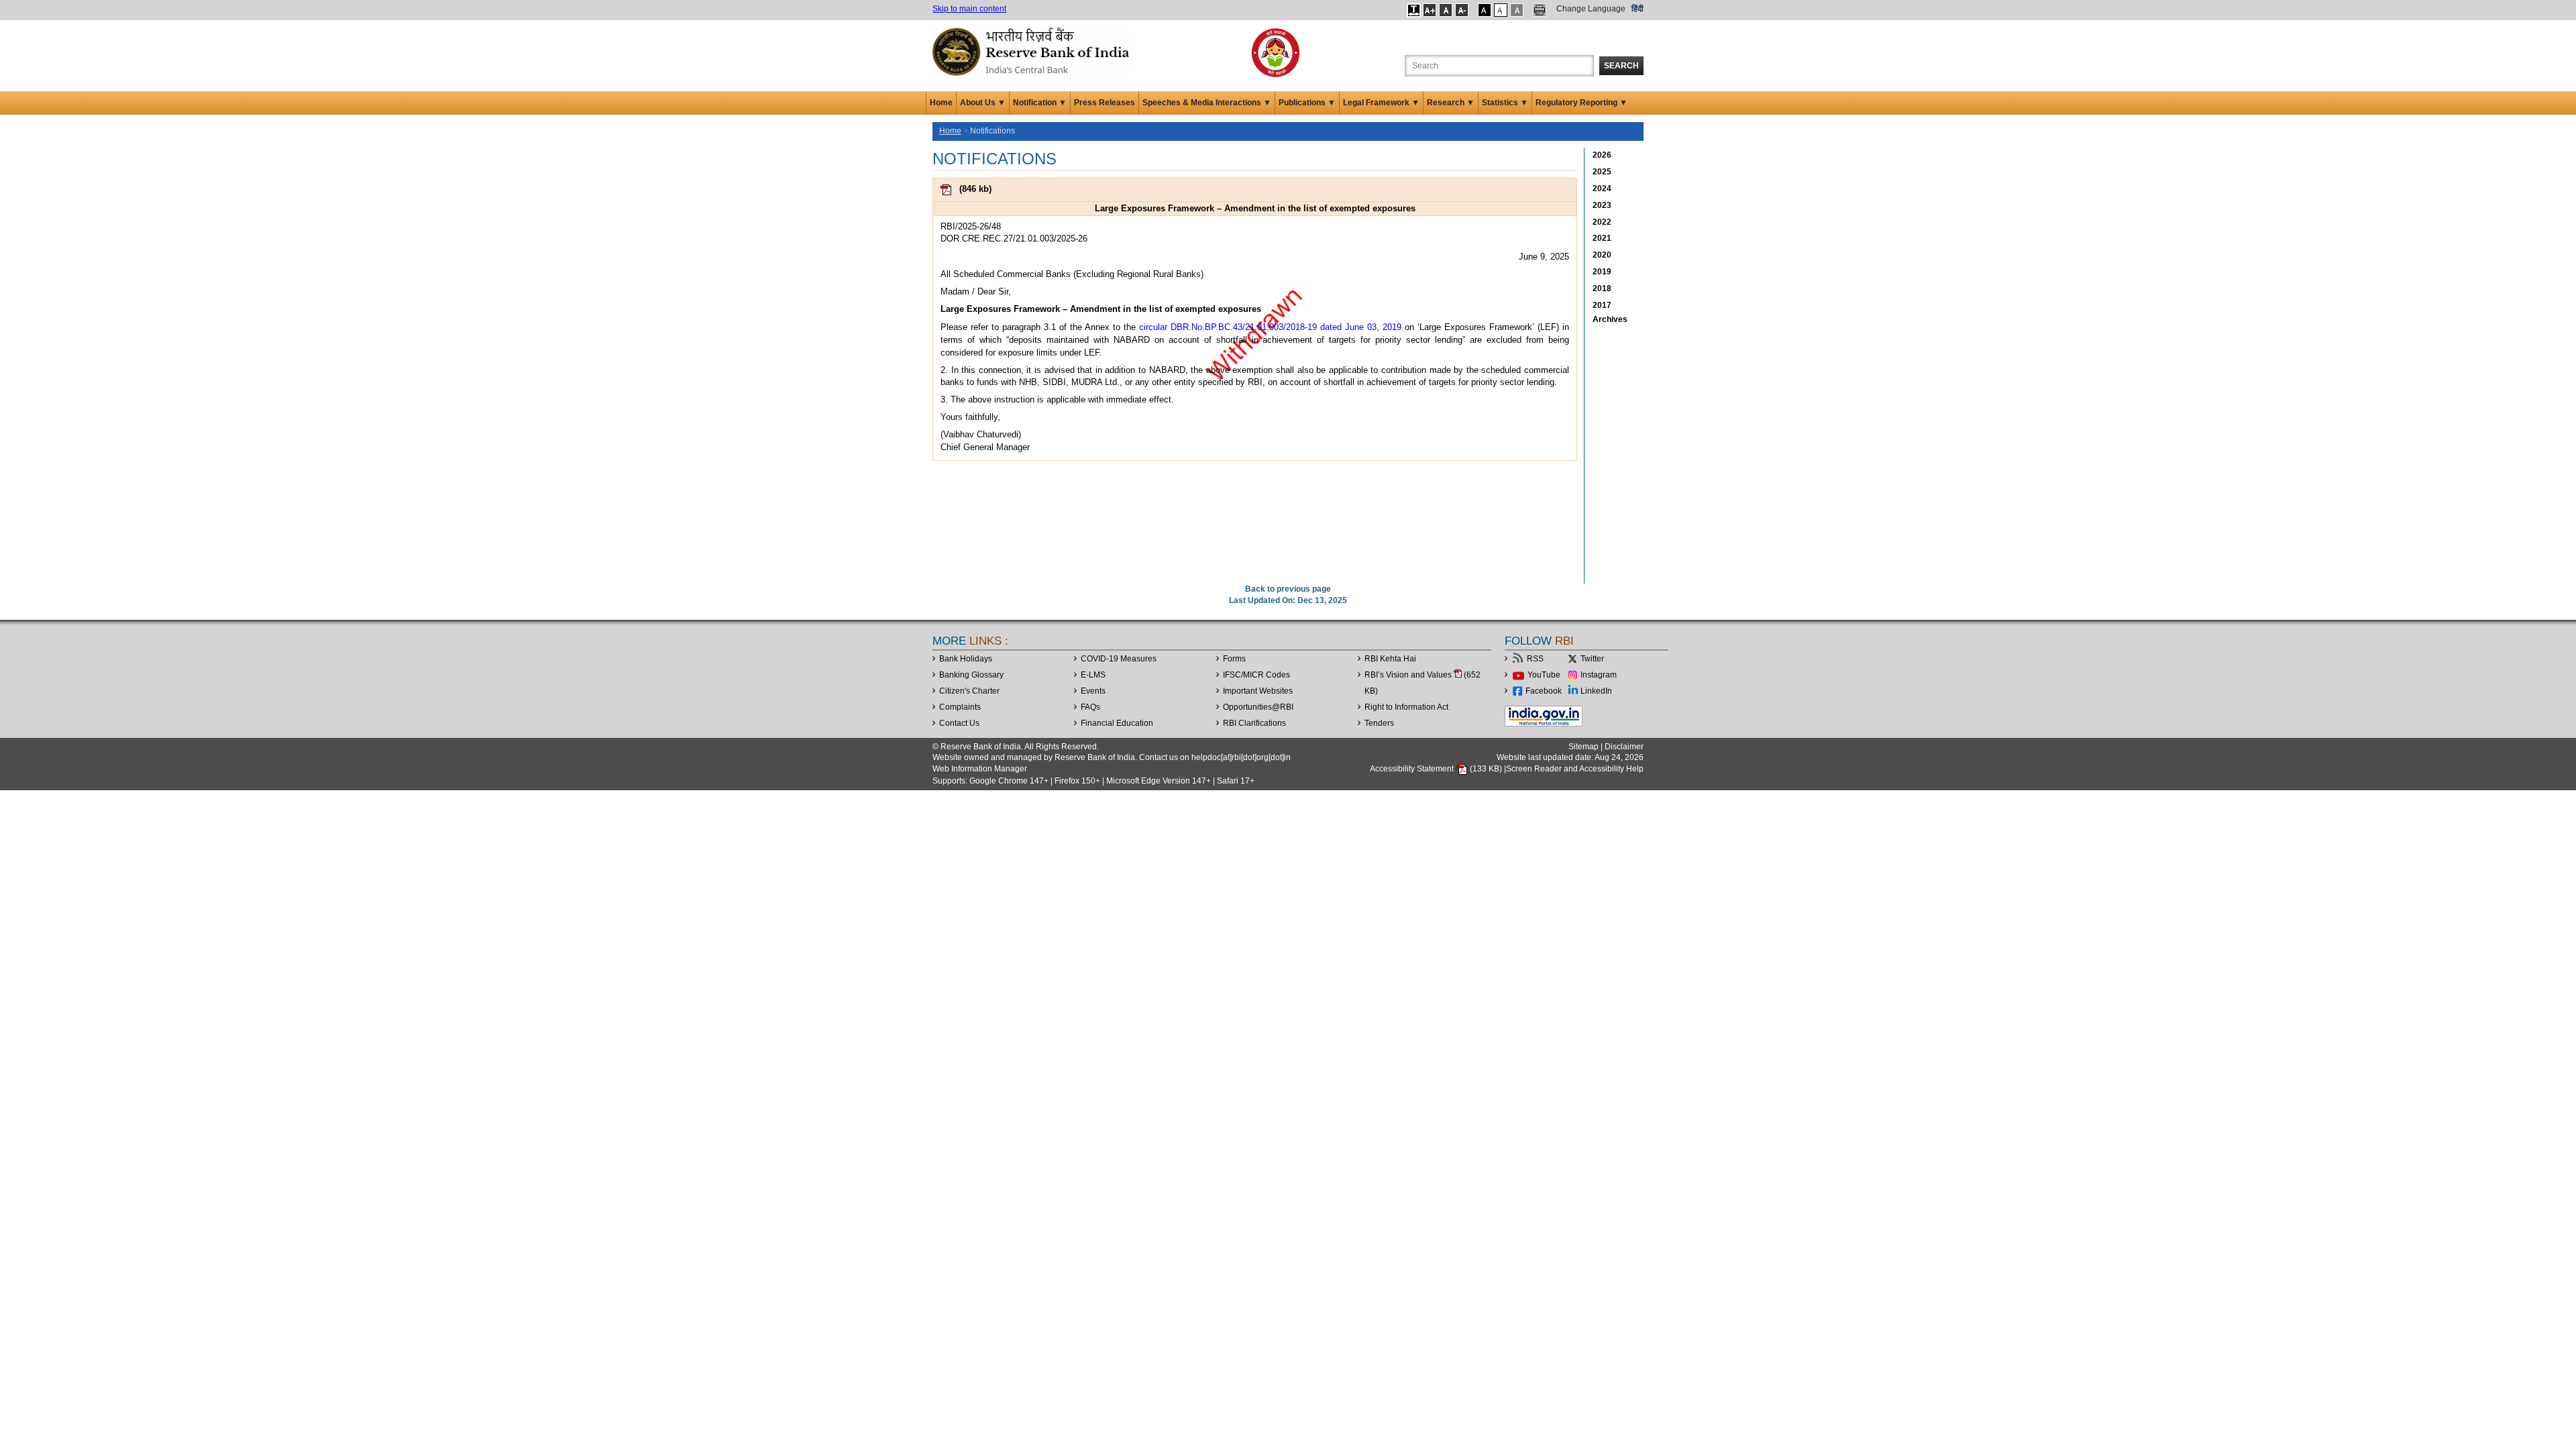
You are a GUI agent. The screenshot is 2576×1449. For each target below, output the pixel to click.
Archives (1610, 319)
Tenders (1379, 723)
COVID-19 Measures (1119, 659)
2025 (1602, 172)
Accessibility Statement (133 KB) (1437, 769)
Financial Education (1117, 723)
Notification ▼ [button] (1040, 103)
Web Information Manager (980, 769)
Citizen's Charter (969, 691)
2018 (1602, 288)
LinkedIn (1596, 691)
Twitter (1592, 659)
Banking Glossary (971, 675)
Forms (1234, 659)
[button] (1414, 10)
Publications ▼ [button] (1307, 103)
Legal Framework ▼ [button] (1381, 103)
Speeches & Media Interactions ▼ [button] (1207, 103)
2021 (1602, 238)
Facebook (1544, 691)
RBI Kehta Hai (1390, 659)
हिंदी (1638, 9)
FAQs (1090, 707)
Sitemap (1584, 747)
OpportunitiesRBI (1258, 707)
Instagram (1599, 675)
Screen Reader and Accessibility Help (1575, 769)
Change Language (1591, 9)
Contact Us (959, 723)
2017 (1602, 305)
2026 (1602, 155)
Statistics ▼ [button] (1505, 103)
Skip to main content (969, 9)
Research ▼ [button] (1451, 103)
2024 (1602, 189)
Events (1093, 691)
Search (1621, 66)
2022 (1602, 222)
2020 (1602, 255)
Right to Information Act (1406, 707)
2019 (1602, 272)
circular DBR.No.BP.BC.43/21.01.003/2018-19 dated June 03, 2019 (1270, 327)
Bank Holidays (966, 659)
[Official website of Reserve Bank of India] (1033, 51)
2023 (1602, 205)
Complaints (960, 707)
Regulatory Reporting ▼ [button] (1581, 103)
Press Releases (1105, 103)
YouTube (1544, 675)
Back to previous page (1288, 589)
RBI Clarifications (1254, 723)
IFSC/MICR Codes (1256, 675)
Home (941, 103)
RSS (1535, 659)
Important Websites (1258, 691)
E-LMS (1093, 675)
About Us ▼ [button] (983, 103)
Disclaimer (1624, 747)
